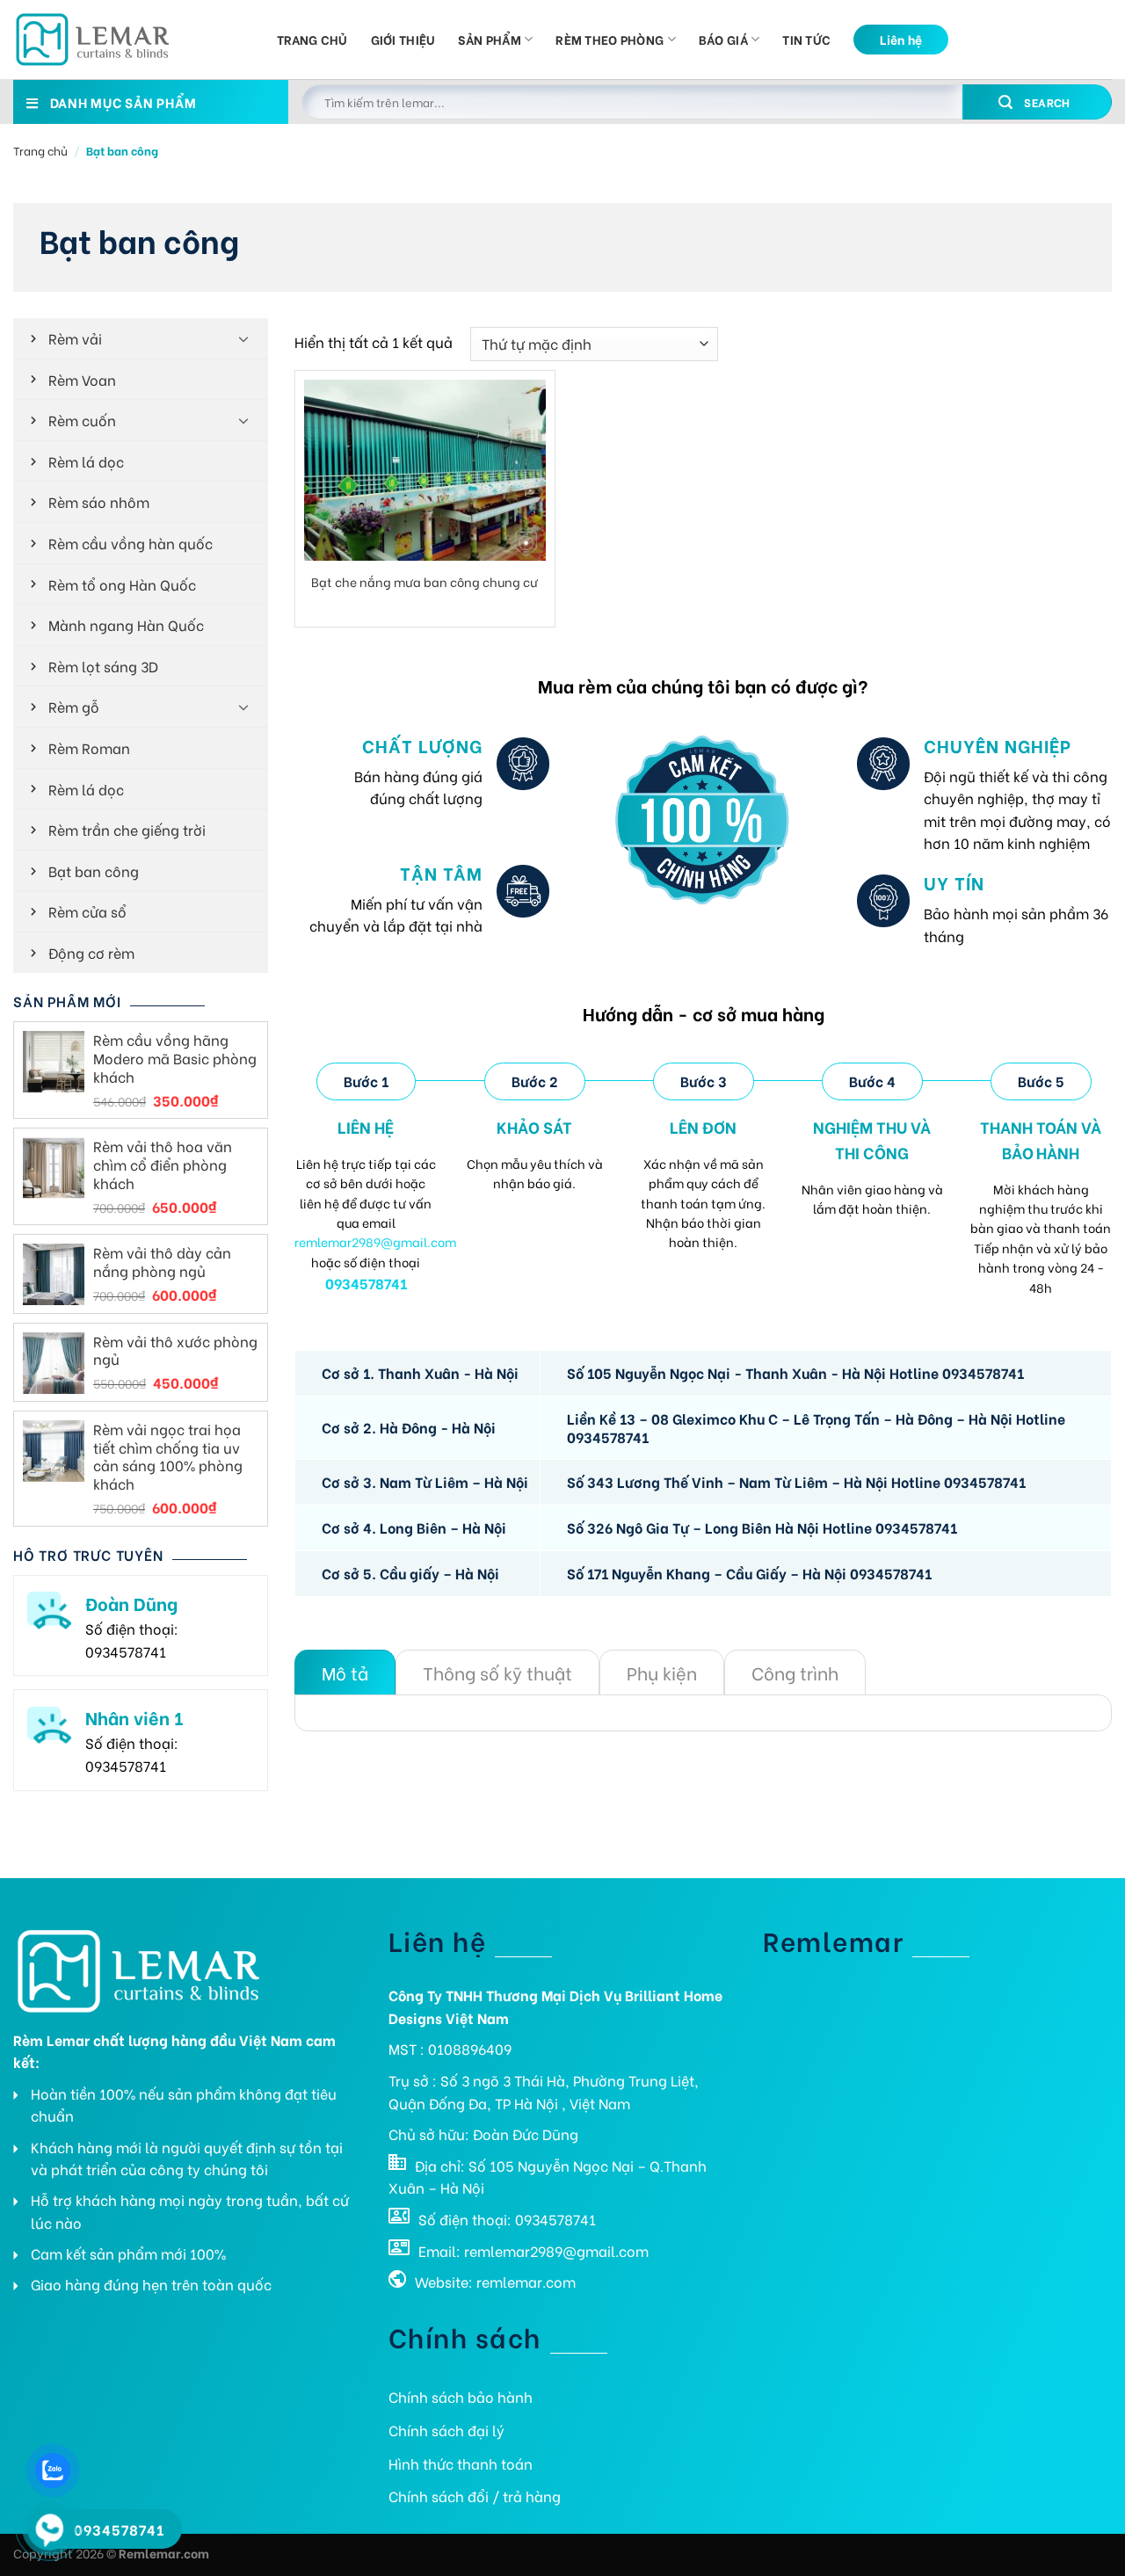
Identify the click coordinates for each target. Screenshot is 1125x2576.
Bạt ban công (94, 871)
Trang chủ (312, 39)
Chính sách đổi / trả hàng (475, 2496)
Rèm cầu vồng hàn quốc (131, 543)
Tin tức (806, 39)
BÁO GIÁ (723, 39)
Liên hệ (901, 39)
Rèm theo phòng (610, 39)
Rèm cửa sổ (87, 911)
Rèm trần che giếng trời (127, 829)
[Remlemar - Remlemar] (132, 40)
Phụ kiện (662, 1672)
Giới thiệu (403, 39)
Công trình (795, 1672)
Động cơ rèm (91, 952)
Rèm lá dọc (86, 461)
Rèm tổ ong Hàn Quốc (122, 584)
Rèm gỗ (74, 706)
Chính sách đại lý (446, 2430)
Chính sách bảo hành (461, 2396)
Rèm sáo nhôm (99, 501)
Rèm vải (75, 338)
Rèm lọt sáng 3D (103, 666)
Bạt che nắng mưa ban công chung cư (425, 582)
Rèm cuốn (82, 420)
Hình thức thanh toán (461, 2463)
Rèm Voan (82, 379)
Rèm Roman (89, 747)
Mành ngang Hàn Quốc (126, 624)
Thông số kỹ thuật (497, 1672)
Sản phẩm (489, 39)
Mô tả (345, 1672)
